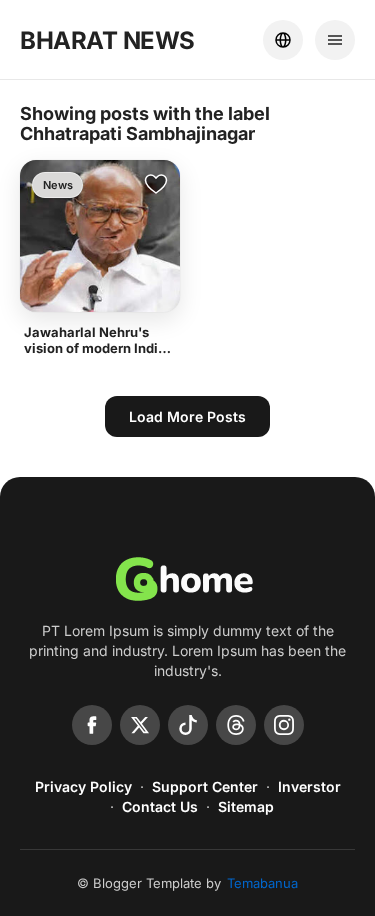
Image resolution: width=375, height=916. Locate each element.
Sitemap (246, 806)
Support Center (205, 786)
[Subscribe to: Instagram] (284, 725)
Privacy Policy (83, 786)
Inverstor (309, 786)
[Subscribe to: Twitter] (140, 725)
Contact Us (160, 806)
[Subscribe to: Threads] (236, 725)
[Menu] (335, 40)
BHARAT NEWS (107, 40)
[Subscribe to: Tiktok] (188, 725)
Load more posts (187, 416)
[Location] (283, 40)
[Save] (156, 184)
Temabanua (262, 883)
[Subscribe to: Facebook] (92, 725)
